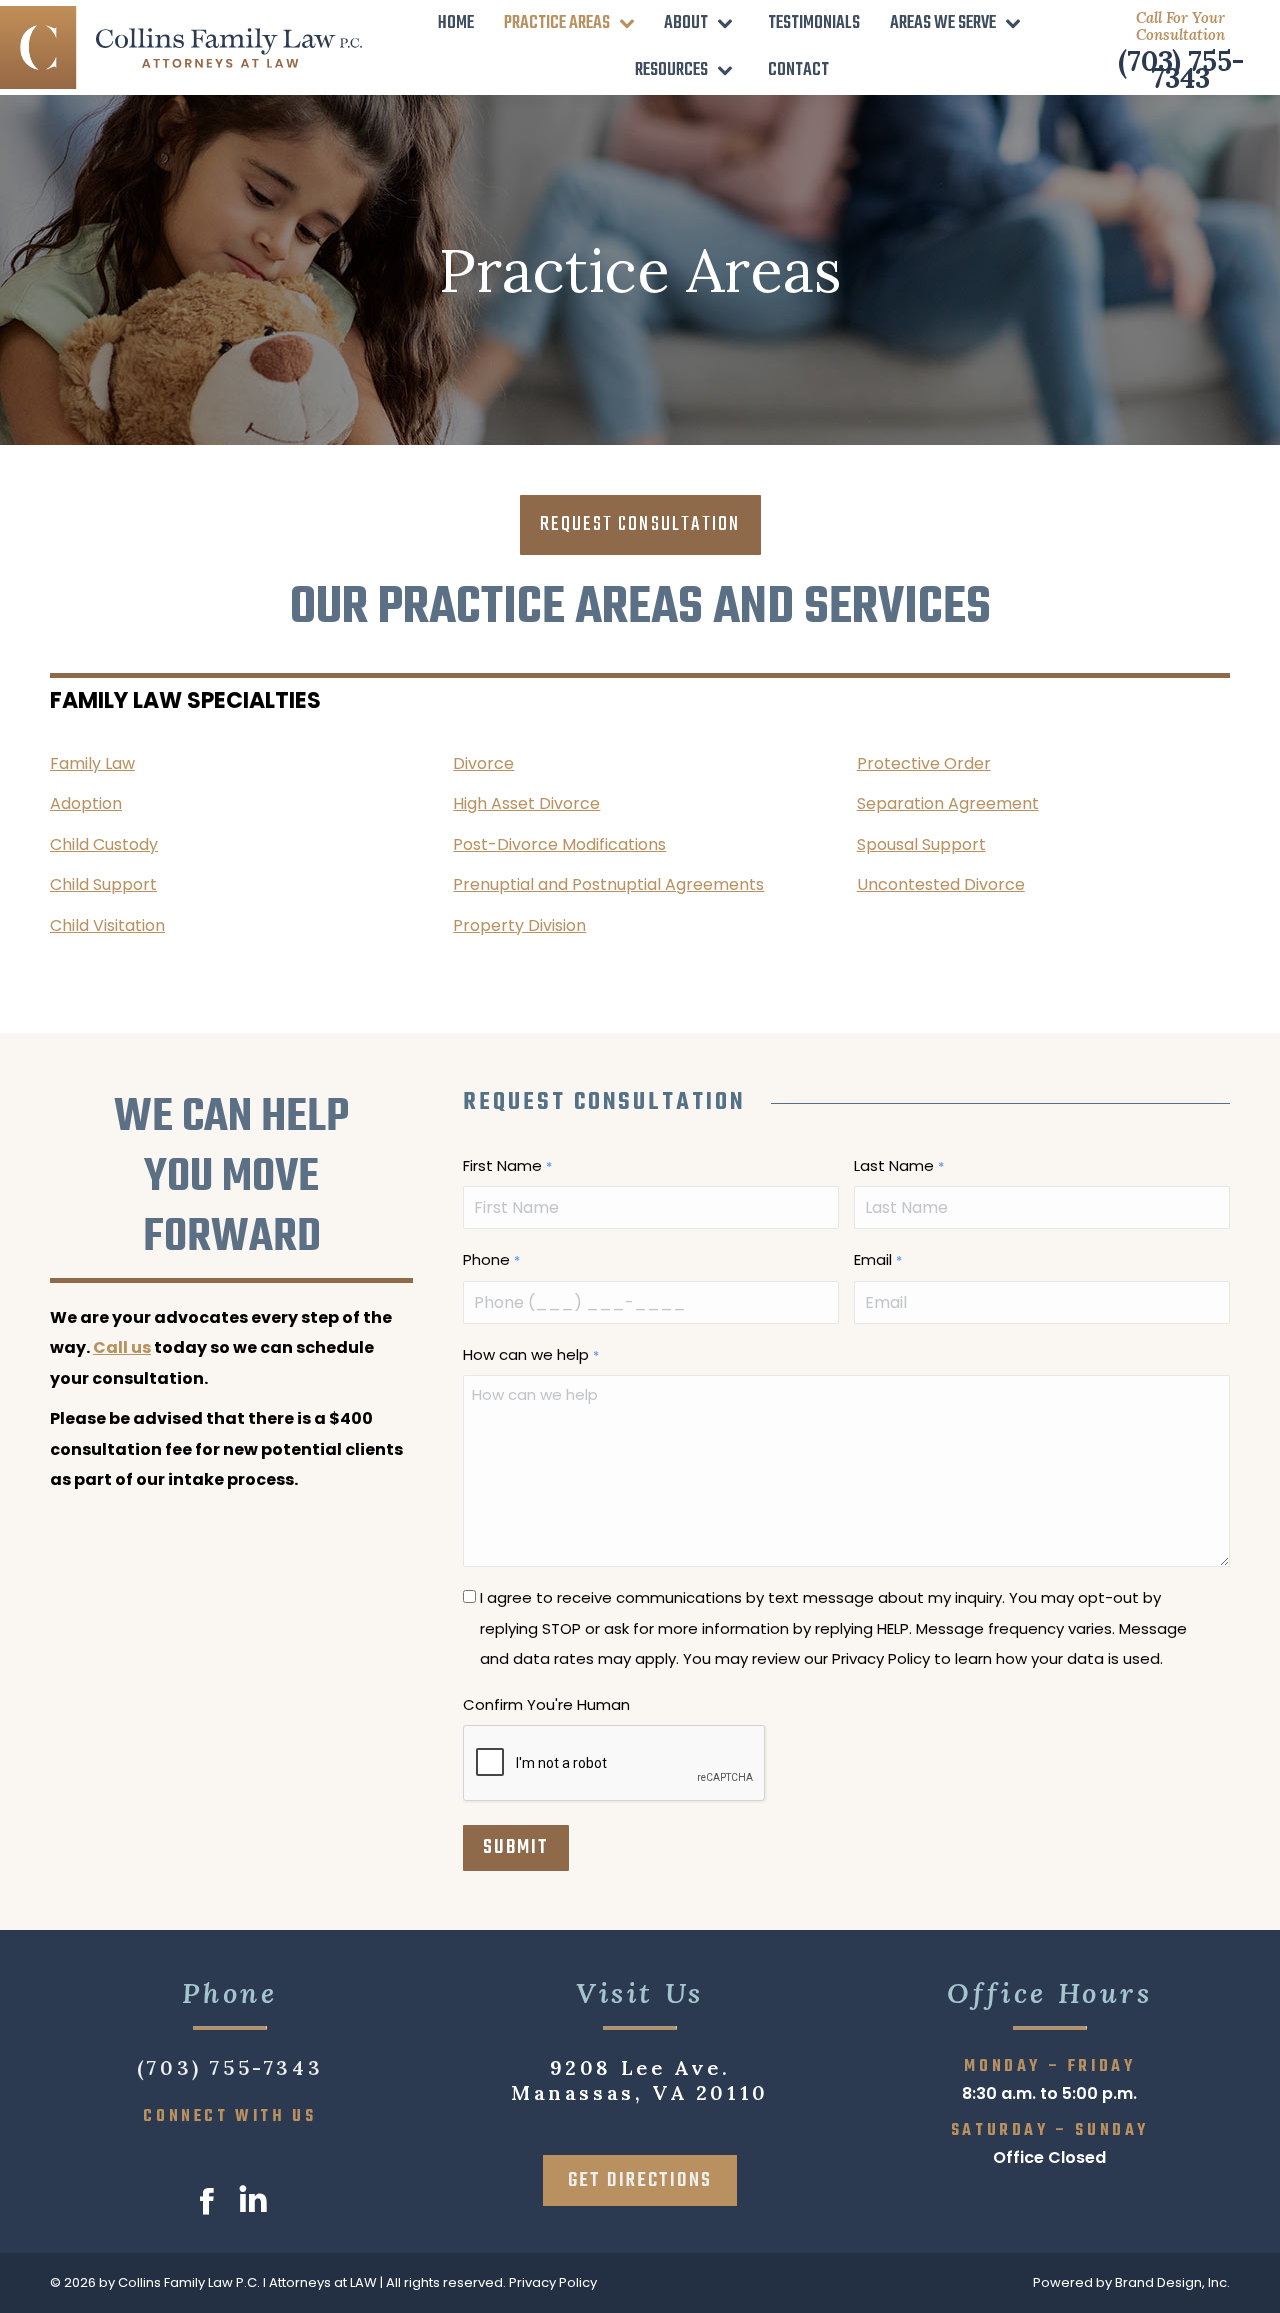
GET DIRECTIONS (640, 2180)
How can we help (530, 1354)
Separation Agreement (948, 803)
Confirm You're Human (546, 1704)
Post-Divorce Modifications (559, 844)
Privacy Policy (553, 2282)
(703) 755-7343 (1181, 69)
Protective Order (924, 763)
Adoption (86, 803)
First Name (507, 1165)
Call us (122, 1347)
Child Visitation (107, 925)
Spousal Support (921, 844)
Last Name (898, 1165)
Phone (491, 1259)
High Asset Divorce (526, 803)
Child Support (103, 884)
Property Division (519, 925)
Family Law (92, 763)
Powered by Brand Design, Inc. (1131, 2282)
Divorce (483, 763)
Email (877, 1259)
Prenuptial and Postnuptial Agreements (608, 884)
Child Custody (104, 844)
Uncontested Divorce (941, 884)
